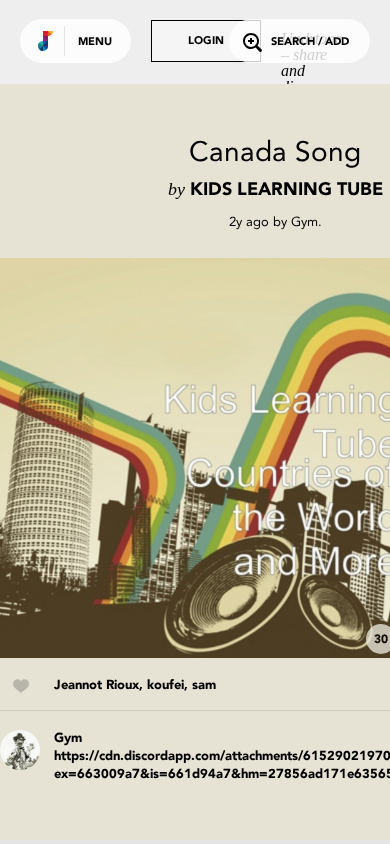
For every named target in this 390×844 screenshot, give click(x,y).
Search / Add (310, 42)
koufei (165, 685)
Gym (304, 221)
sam (204, 685)
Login (206, 41)
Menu (95, 42)
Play (200, 458)
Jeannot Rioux (96, 685)
